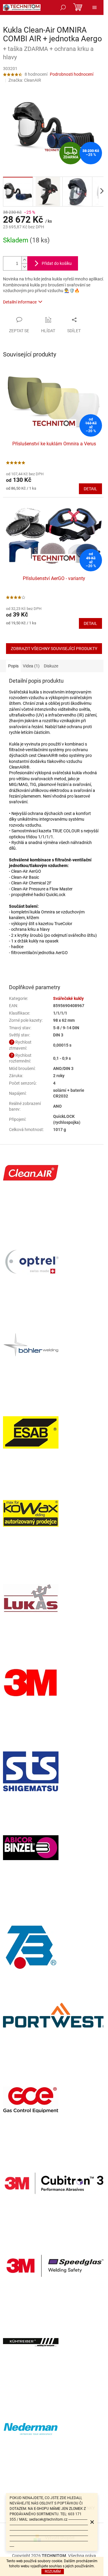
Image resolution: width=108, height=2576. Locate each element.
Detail (90, 489)
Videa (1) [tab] (31, 666)
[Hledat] (63, 7)
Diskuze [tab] (51, 666)
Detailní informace (20, 302)
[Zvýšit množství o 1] (24, 260)
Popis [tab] (13, 666)
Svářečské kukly (68, 998)
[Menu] (94, 7)
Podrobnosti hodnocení (72, 74)
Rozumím (53, 2572)
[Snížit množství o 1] (24, 267)
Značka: (25, 80)
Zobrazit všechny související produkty (54, 649)
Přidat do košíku (57, 263)
